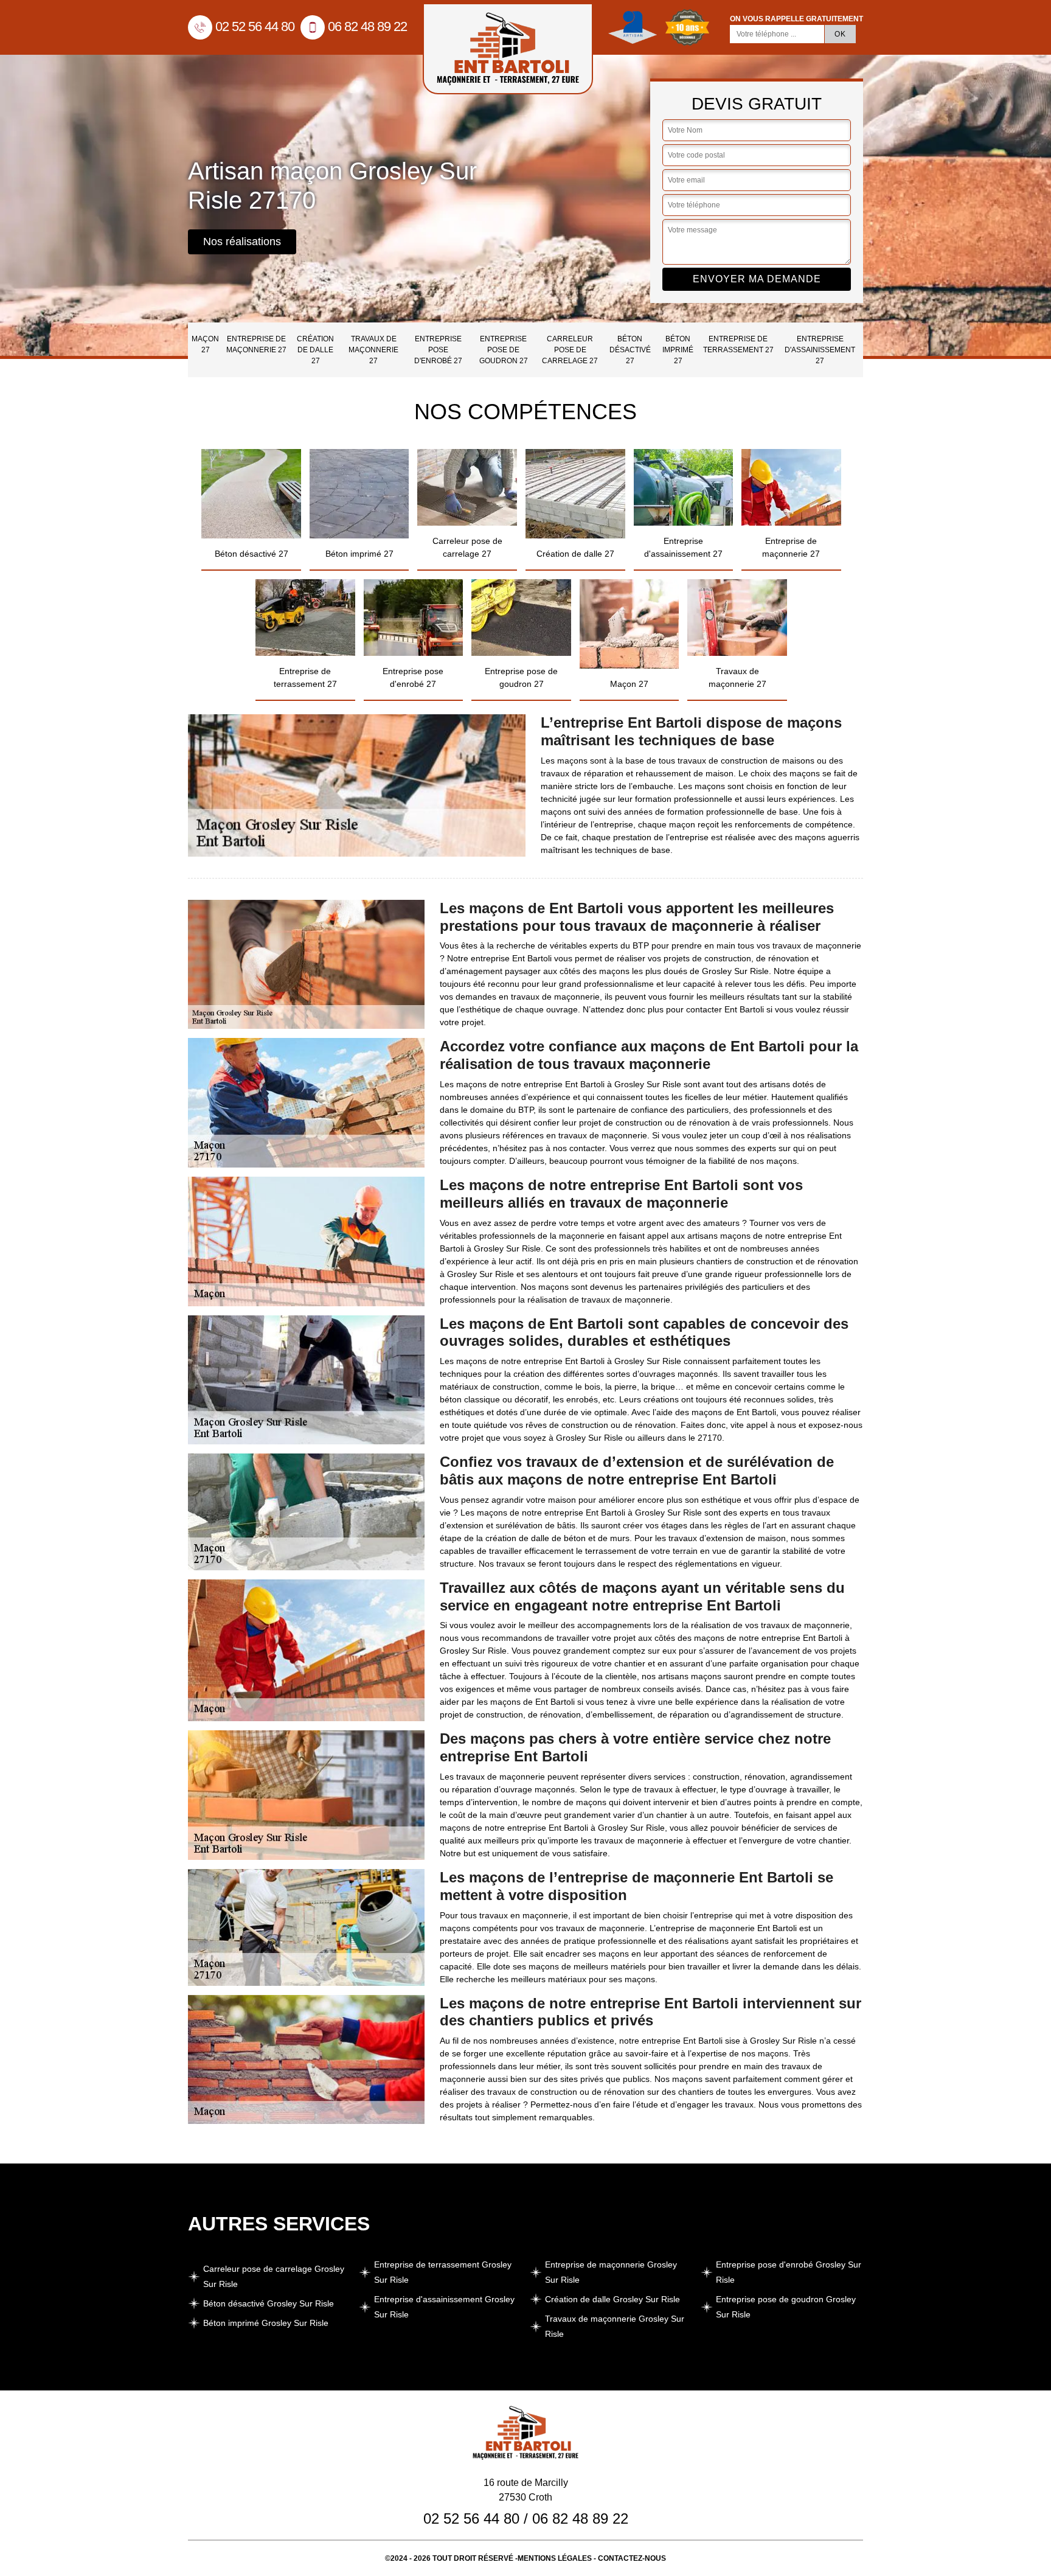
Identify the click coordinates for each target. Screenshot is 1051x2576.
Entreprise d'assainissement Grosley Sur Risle (444, 2307)
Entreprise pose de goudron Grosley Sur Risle (786, 2307)
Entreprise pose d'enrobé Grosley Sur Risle (789, 2272)
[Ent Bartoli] (508, 49)
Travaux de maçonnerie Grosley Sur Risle (615, 2326)
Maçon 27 (205, 344)
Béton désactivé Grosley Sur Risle (269, 2303)
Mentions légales (555, 2558)
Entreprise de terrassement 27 (738, 344)
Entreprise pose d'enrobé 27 (438, 350)
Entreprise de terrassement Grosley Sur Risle (443, 2272)
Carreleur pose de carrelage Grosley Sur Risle (274, 2276)
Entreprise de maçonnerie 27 (256, 344)
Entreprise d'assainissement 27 (820, 350)
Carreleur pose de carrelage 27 (570, 350)
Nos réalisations (242, 242)
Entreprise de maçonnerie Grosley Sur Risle (611, 2272)
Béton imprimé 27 (678, 350)
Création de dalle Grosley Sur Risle (612, 2299)
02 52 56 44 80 (255, 26)
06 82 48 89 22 (367, 26)
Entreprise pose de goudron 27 (504, 350)
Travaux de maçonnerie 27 (373, 350)
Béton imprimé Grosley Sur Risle (266, 2323)
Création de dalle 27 (315, 350)
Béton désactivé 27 (630, 350)
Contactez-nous (632, 2558)
